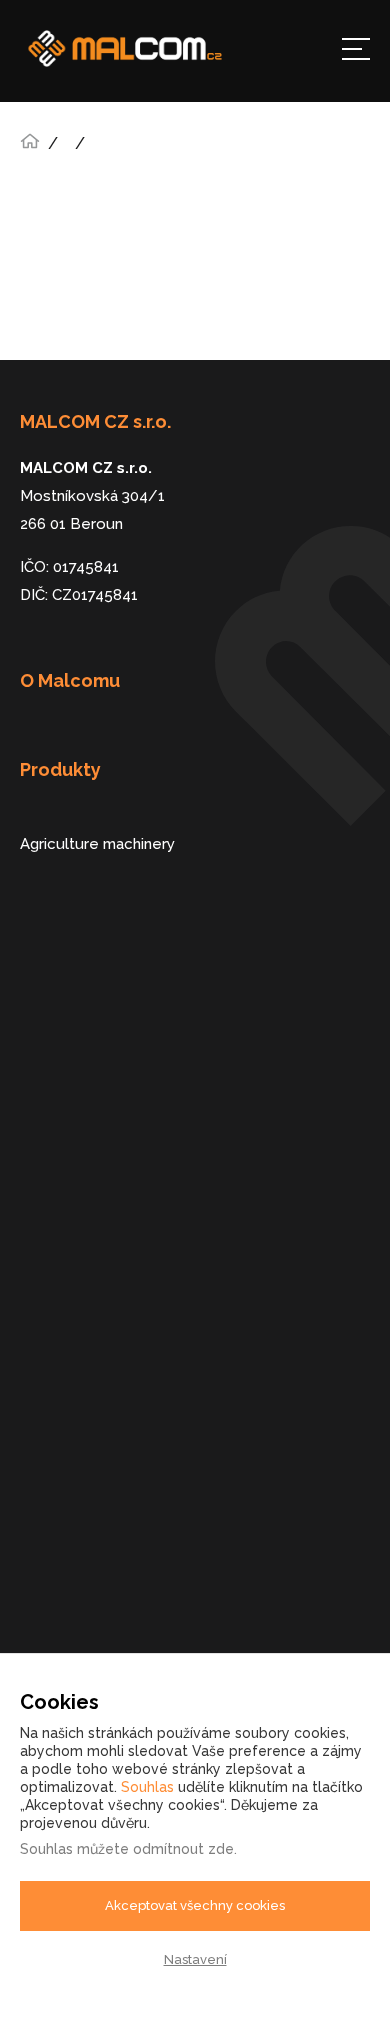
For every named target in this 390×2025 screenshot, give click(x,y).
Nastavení (195, 1959)
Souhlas (147, 1787)
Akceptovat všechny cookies (195, 1905)
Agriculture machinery (97, 844)
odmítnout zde (183, 1849)
